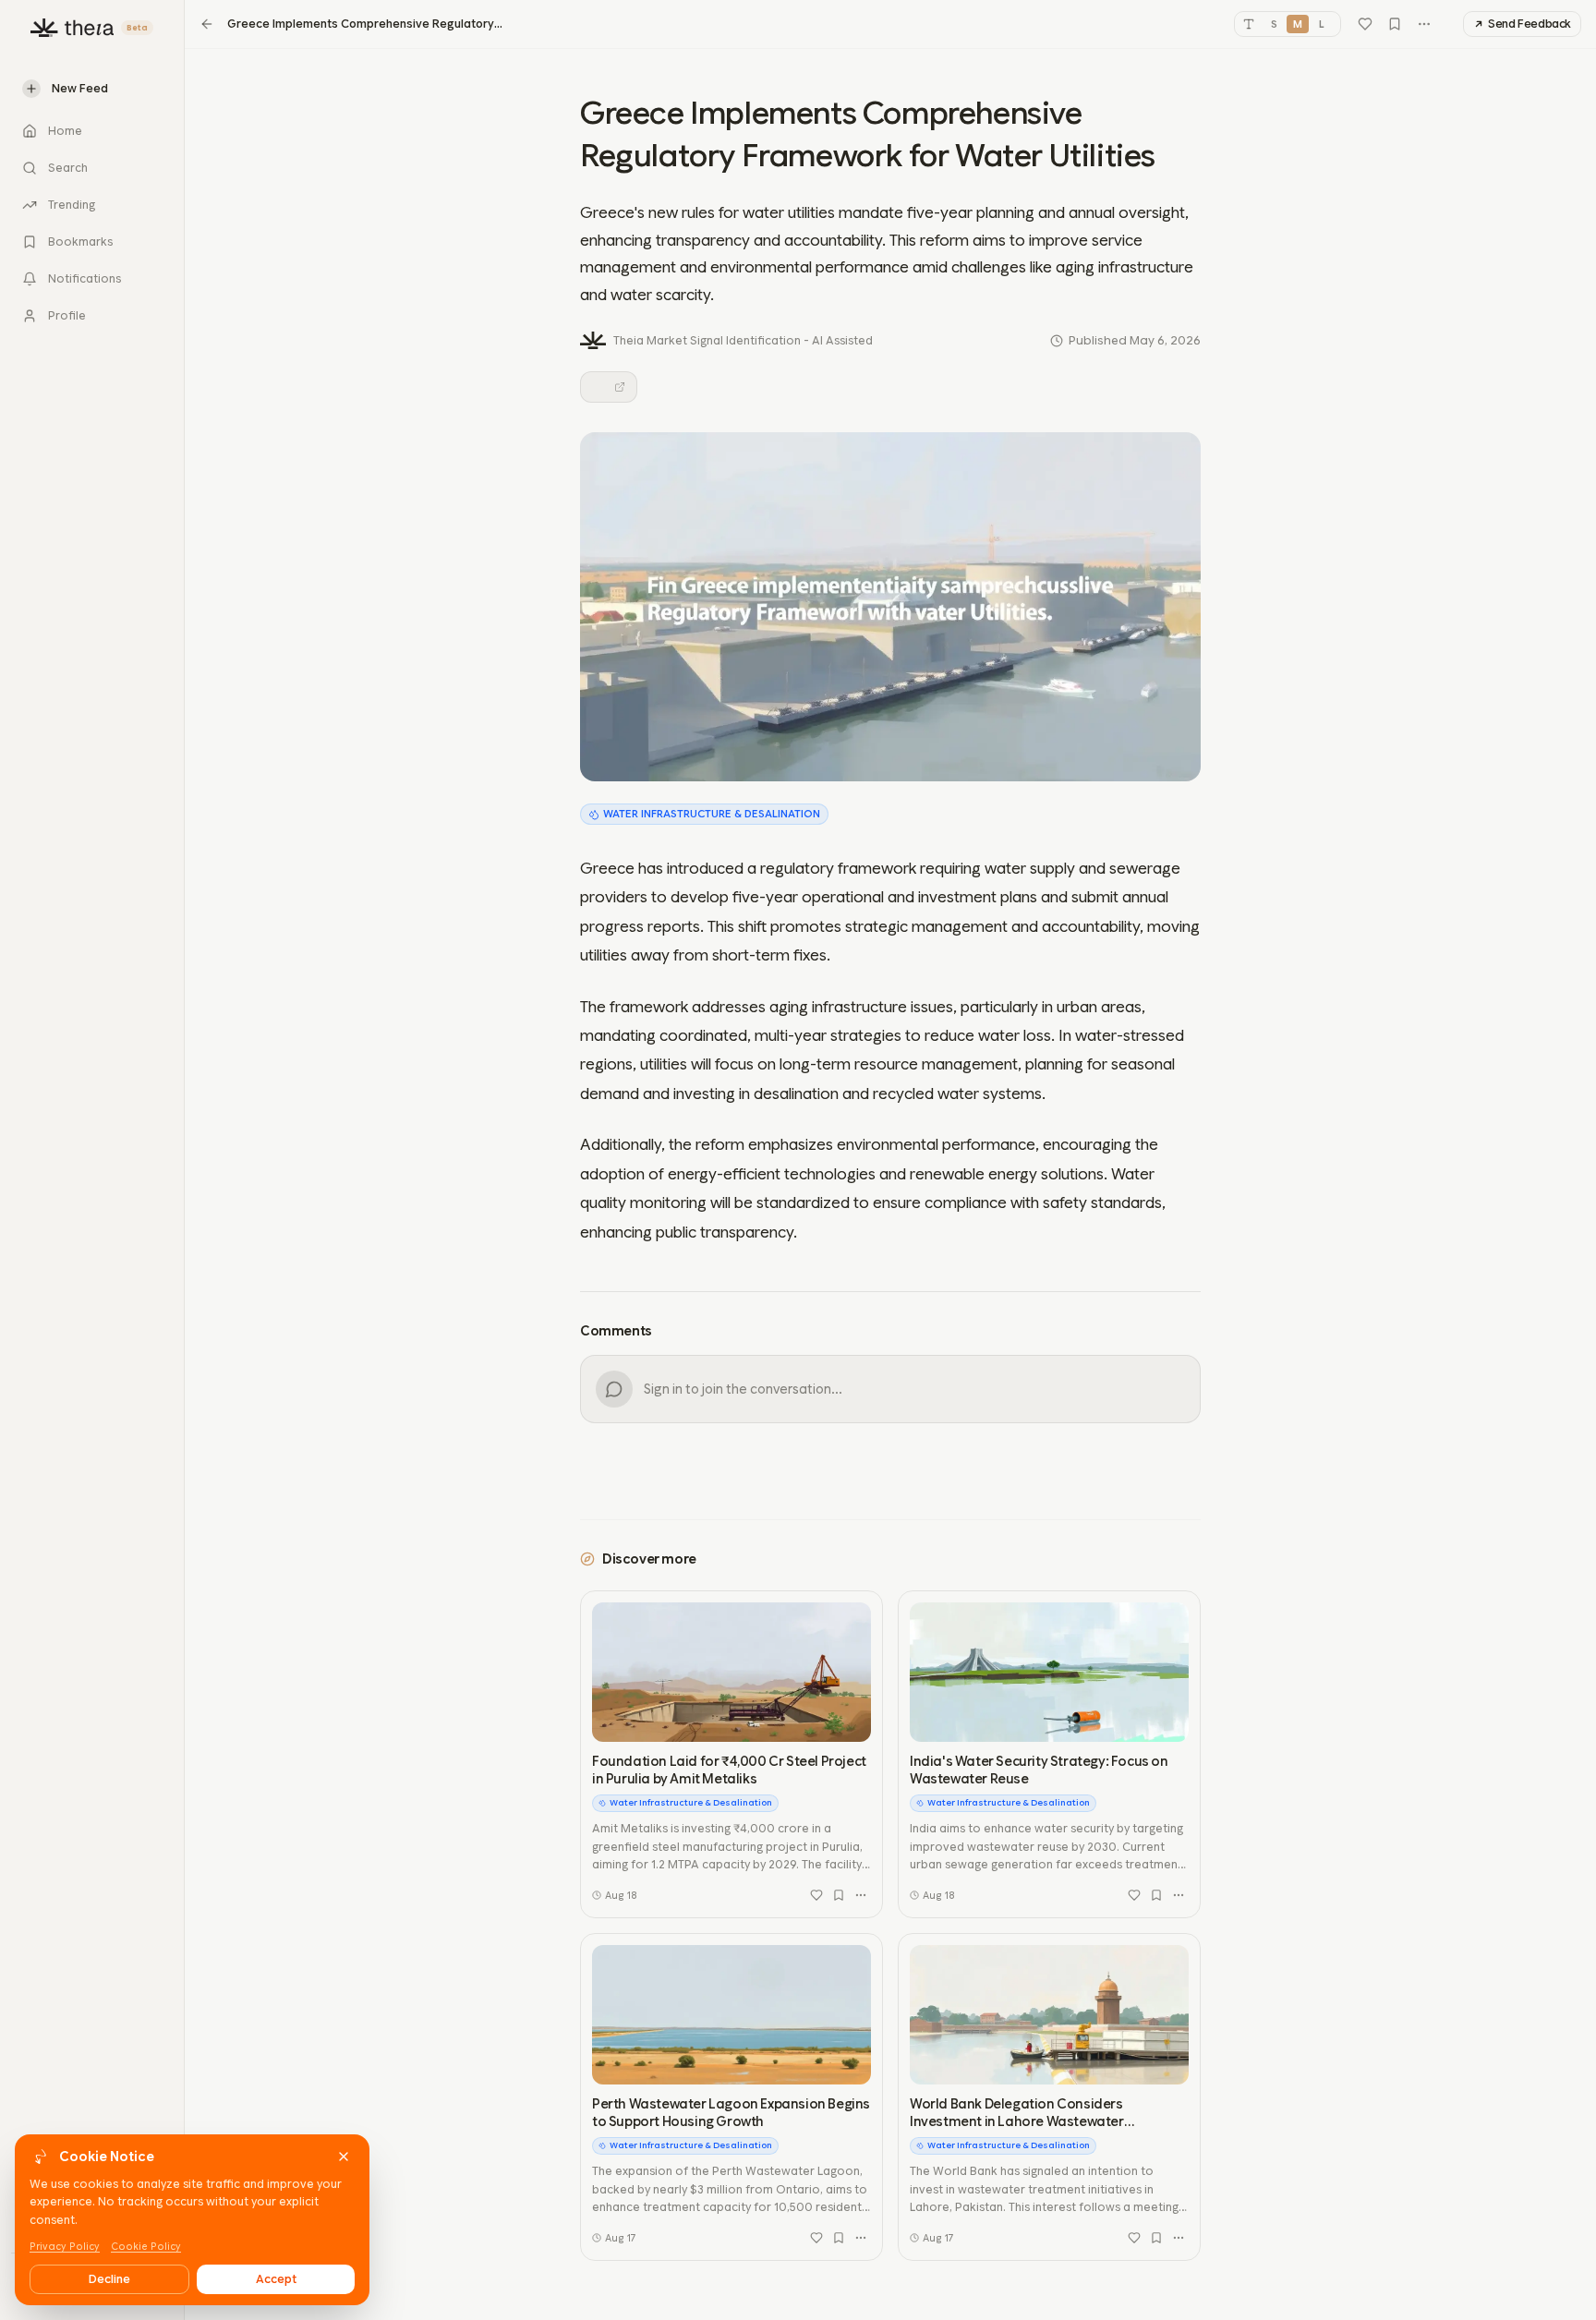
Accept (276, 2279)
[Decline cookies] (344, 2157)
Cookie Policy (146, 2247)
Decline (109, 2279)
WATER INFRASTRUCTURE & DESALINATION (712, 814)
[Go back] (207, 24)
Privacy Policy (65, 2247)
